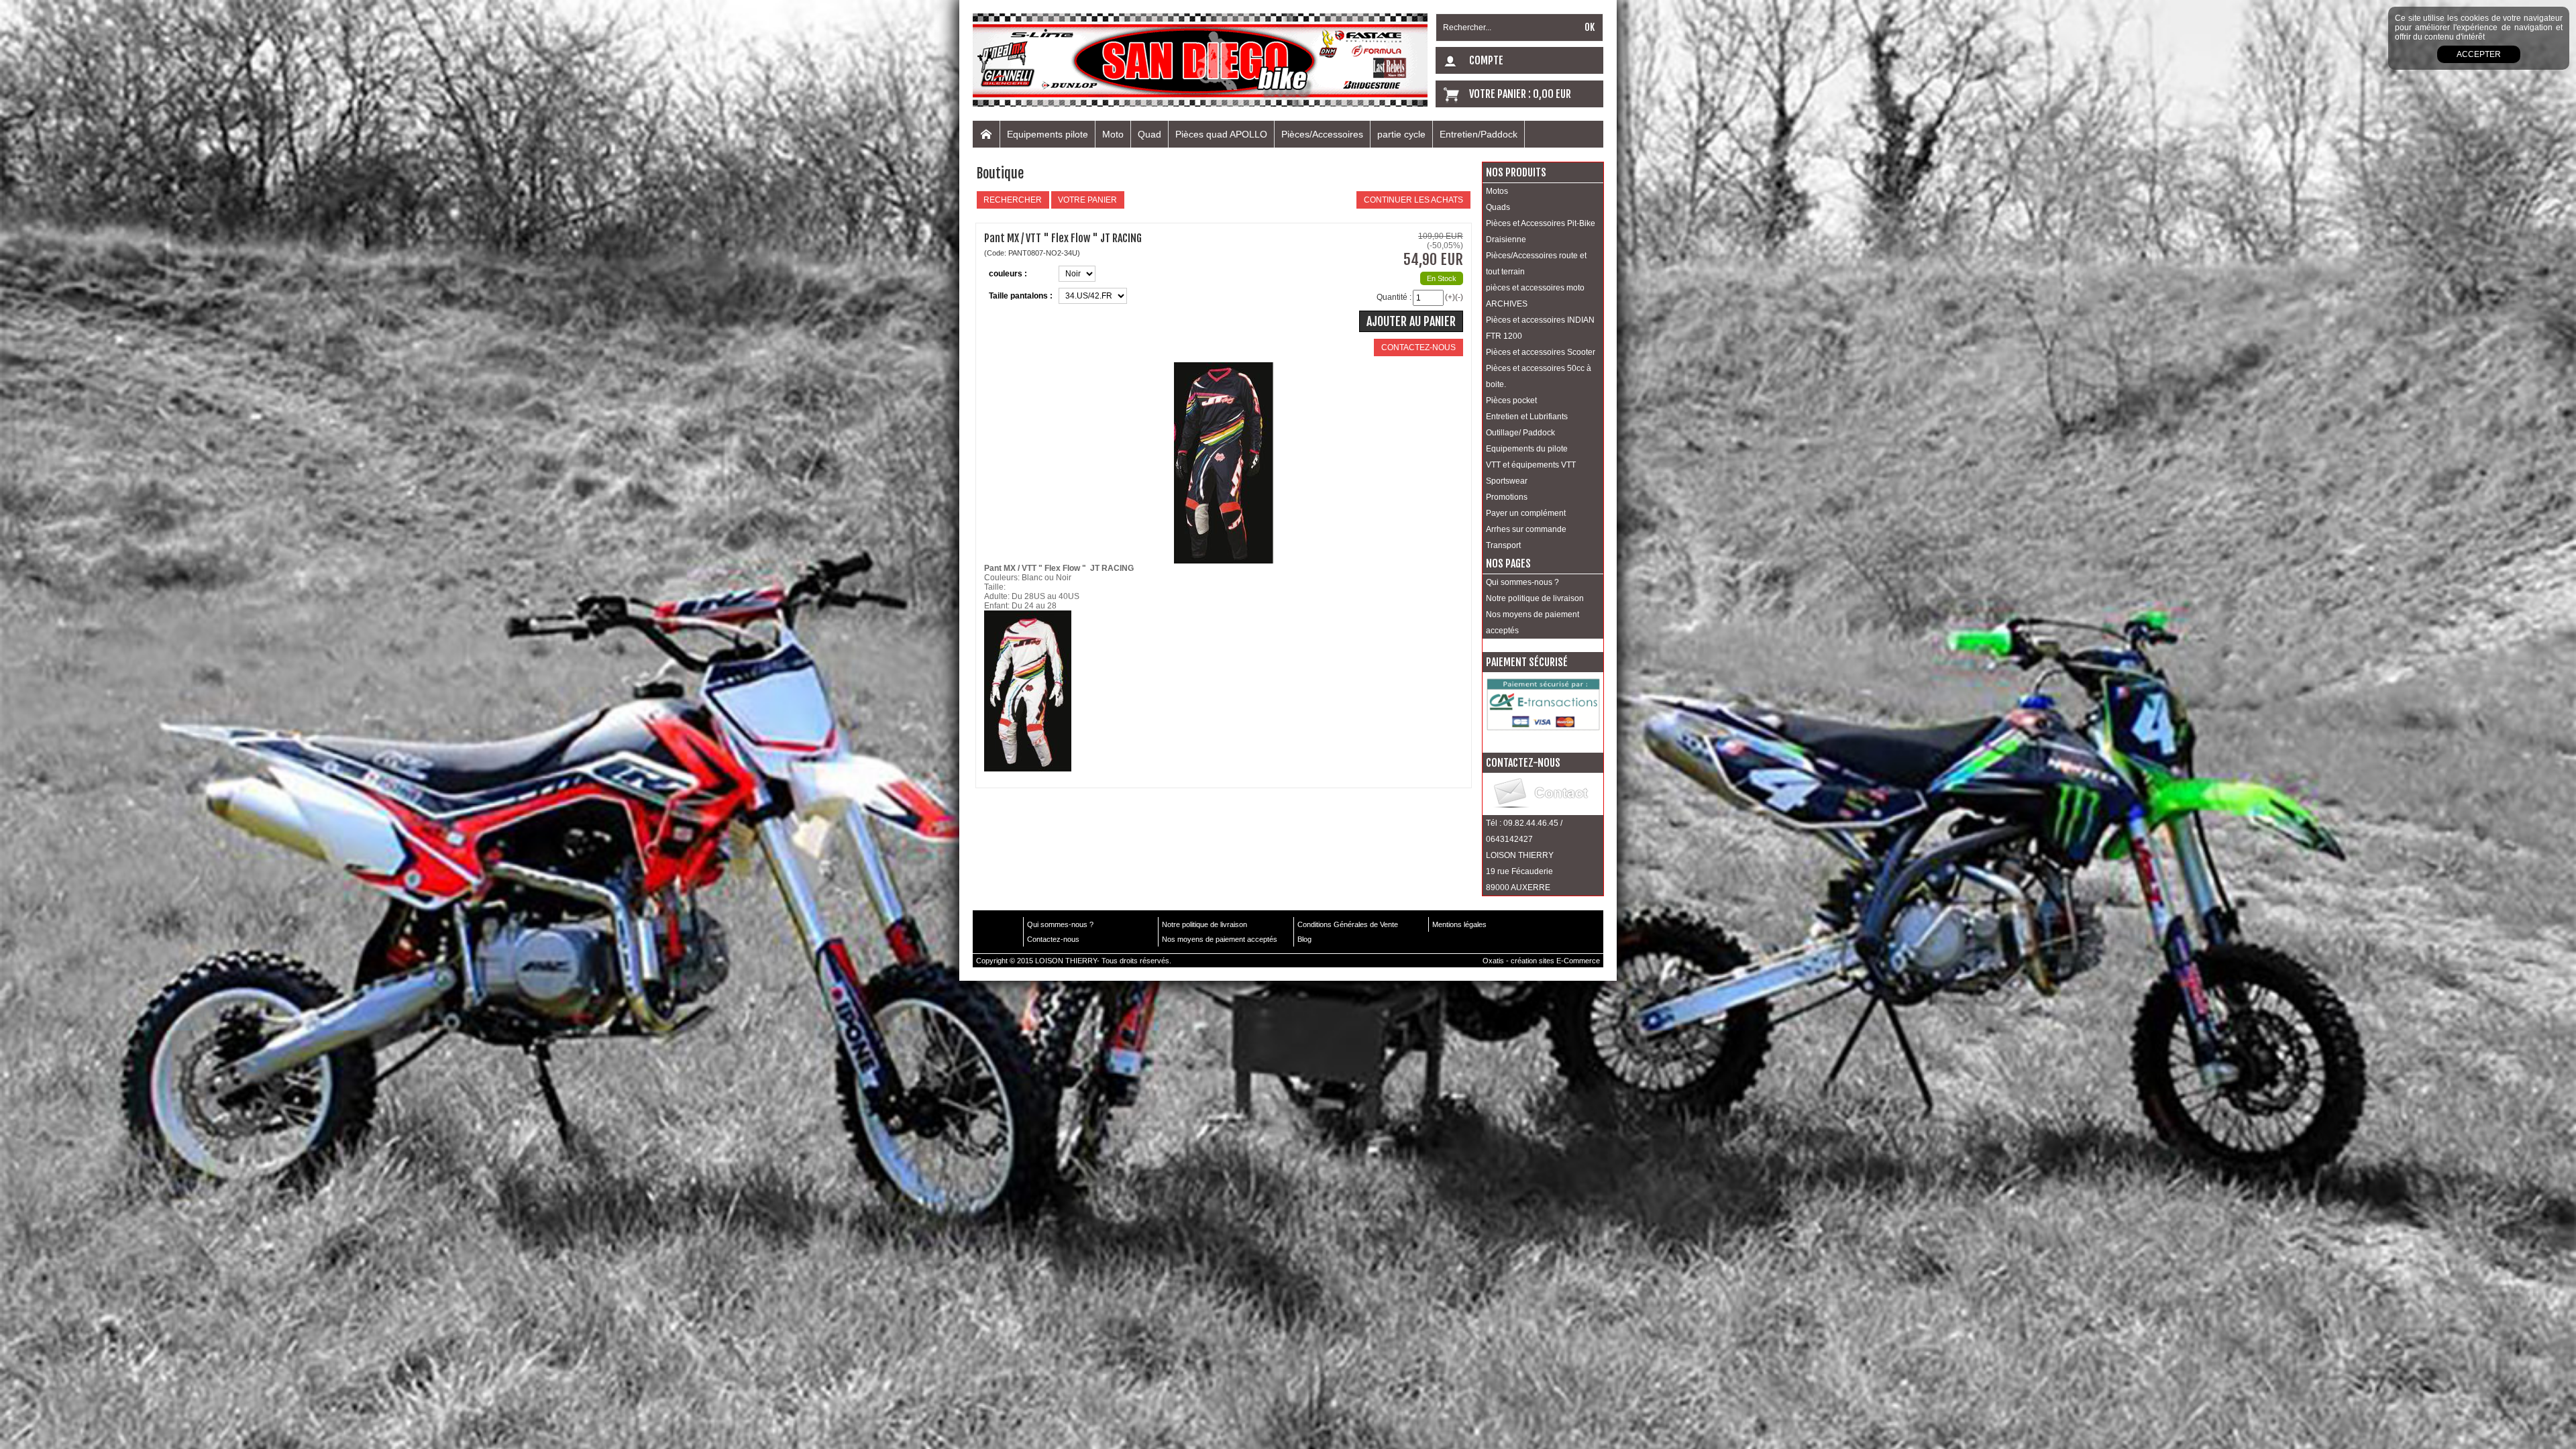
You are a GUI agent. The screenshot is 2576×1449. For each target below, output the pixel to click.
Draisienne (1506, 239)
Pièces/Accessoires (1322, 134)
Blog (1304, 939)
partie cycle (1401, 134)
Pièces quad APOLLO (1221, 134)
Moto (1113, 134)
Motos (1497, 191)
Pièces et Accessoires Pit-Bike (1541, 223)
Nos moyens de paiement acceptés (1533, 623)
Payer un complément (1526, 513)
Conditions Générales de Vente (1348, 924)
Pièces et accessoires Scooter (1541, 352)
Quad (1149, 134)
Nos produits (1516, 172)
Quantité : (1394, 297)
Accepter (2479, 54)
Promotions (1507, 497)
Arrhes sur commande (1526, 529)
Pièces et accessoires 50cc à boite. (1539, 376)
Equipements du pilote (1527, 449)
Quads (1498, 207)
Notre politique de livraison (1535, 598)
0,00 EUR (1552, 94)
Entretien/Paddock (1479, 134)
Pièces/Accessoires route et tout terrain (1536, 264)
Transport (1503, 545)
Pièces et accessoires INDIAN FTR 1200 (1540, 328)
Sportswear (1507, 481)
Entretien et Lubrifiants (1527, 417)
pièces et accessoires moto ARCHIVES (1535, 296)
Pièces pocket (1511, 400)
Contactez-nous (1053, 939)
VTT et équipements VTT (1531, 465)
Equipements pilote (1048, 134)
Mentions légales (1459, 924)
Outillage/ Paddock (1520, 433)
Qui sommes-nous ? (1522, 582)
